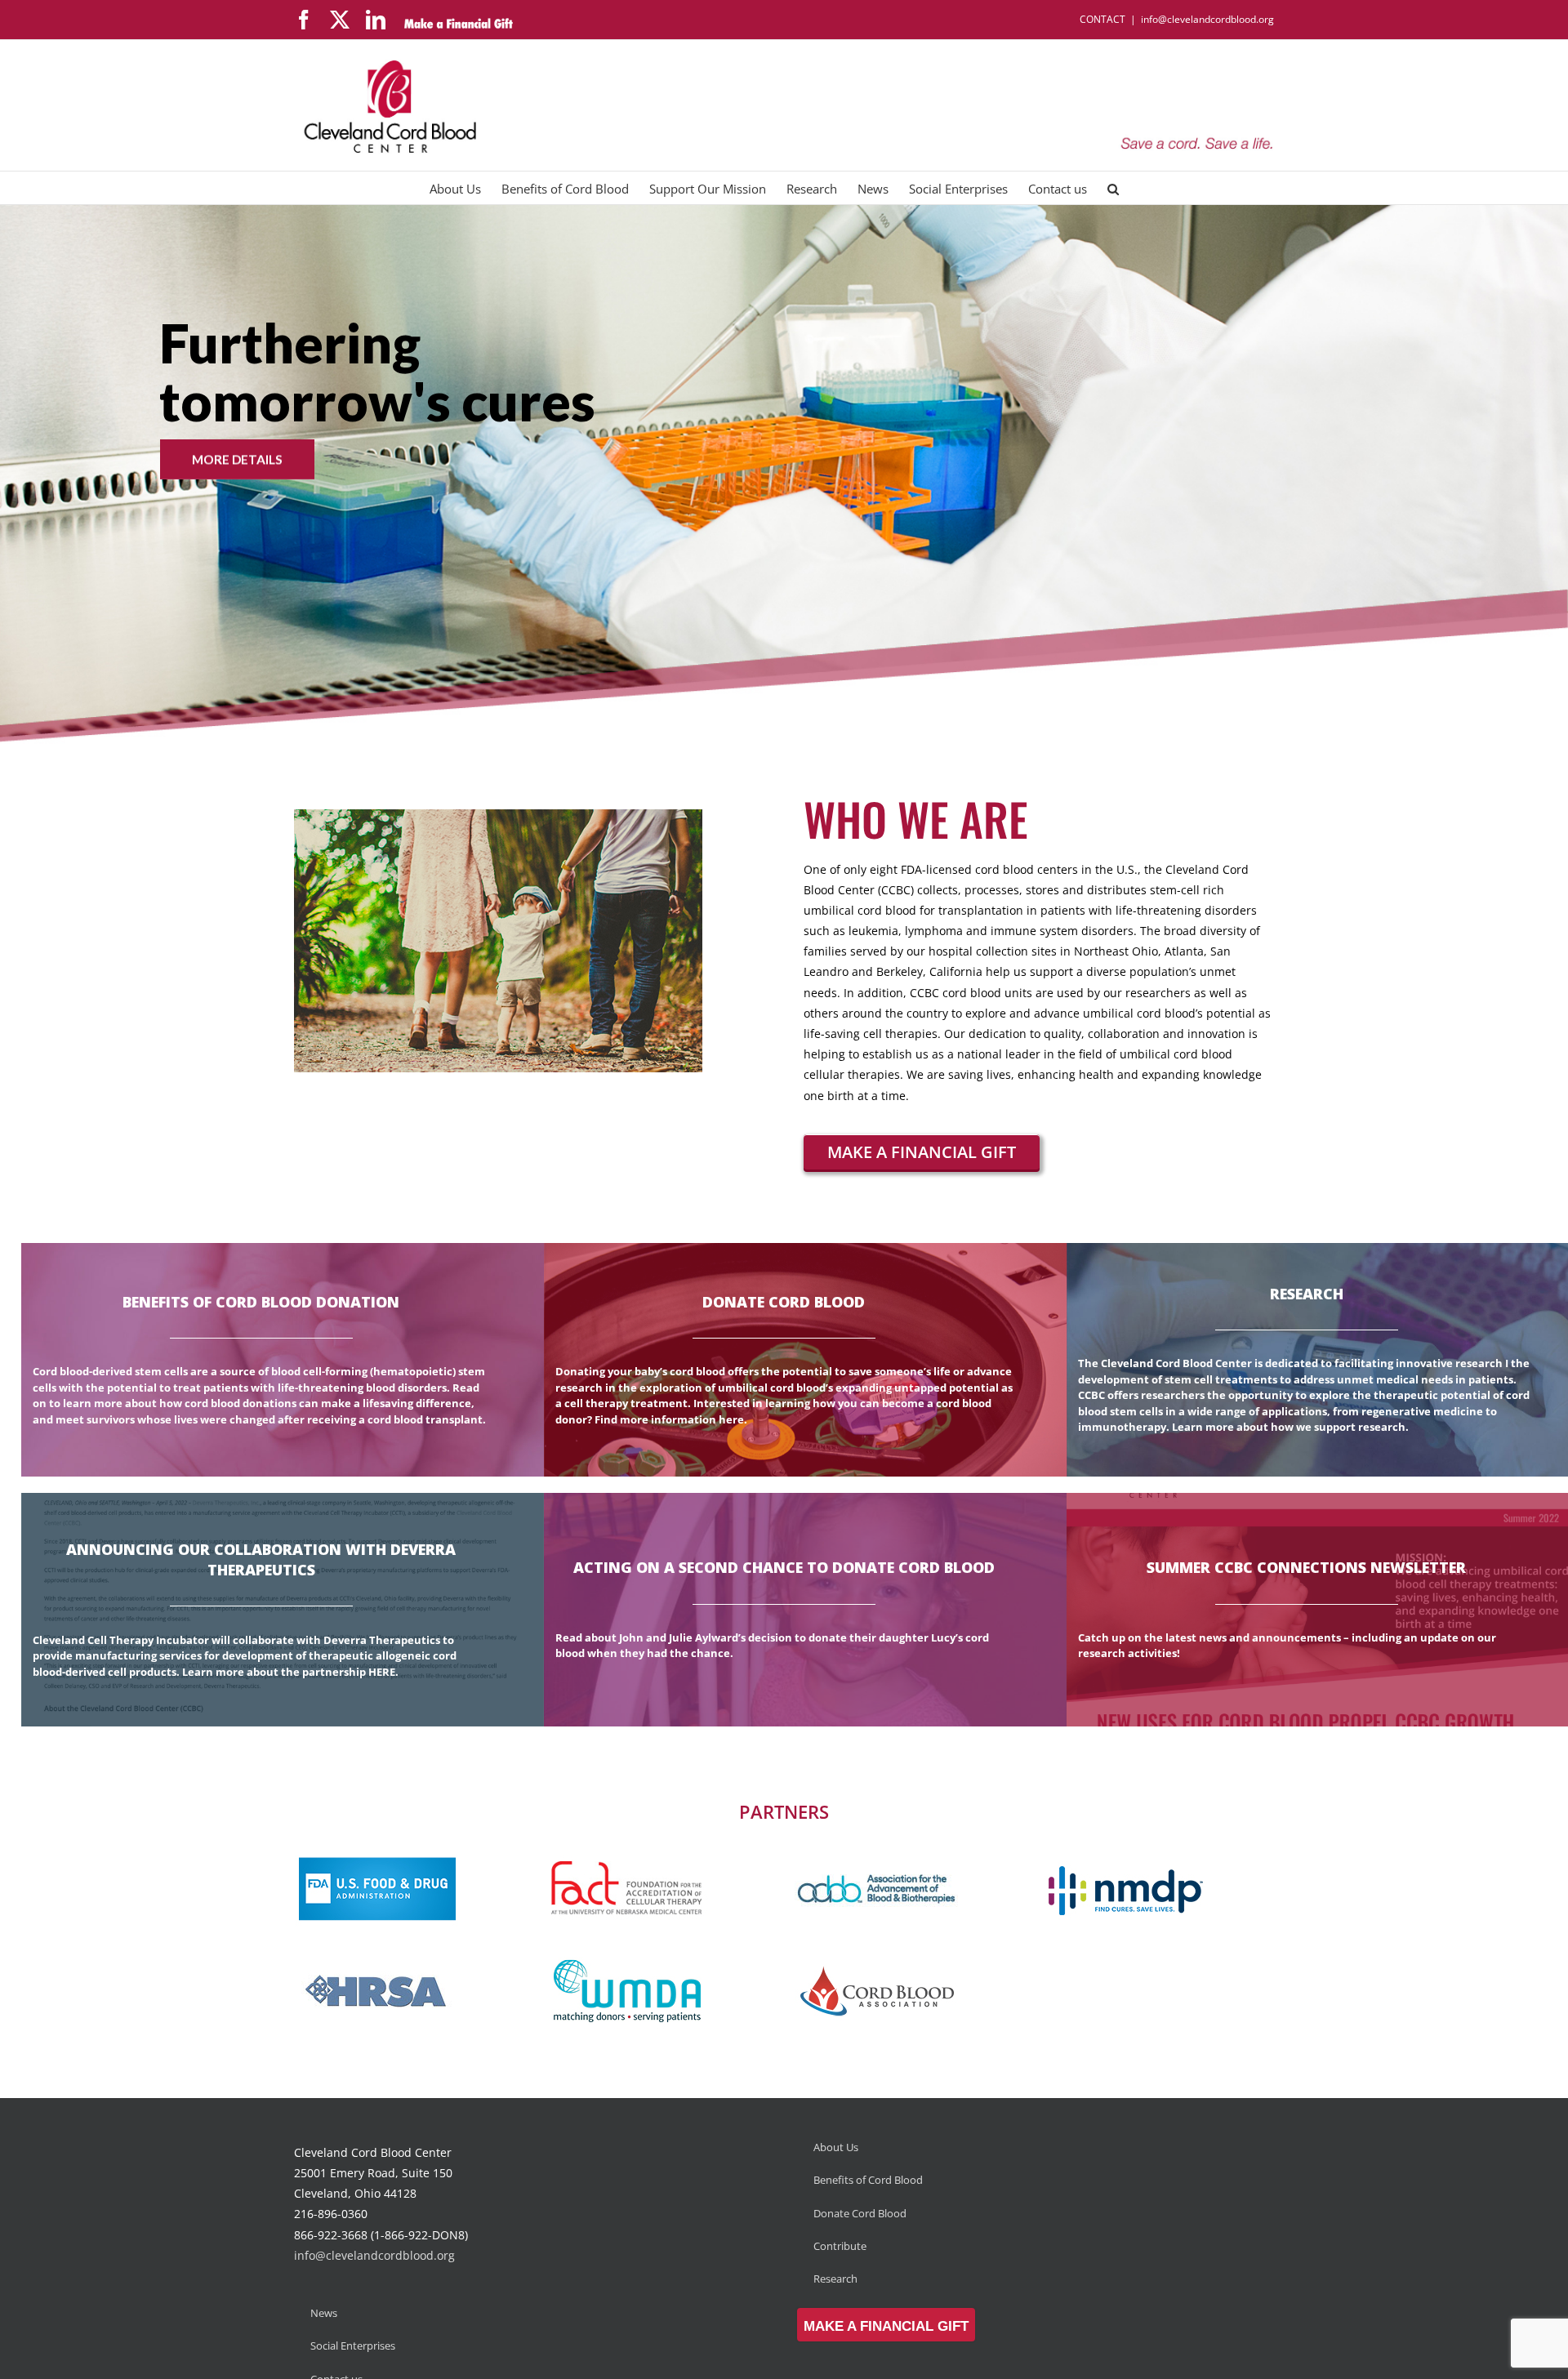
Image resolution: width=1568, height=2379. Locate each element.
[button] (1113, 188)
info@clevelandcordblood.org (1207, 19)
